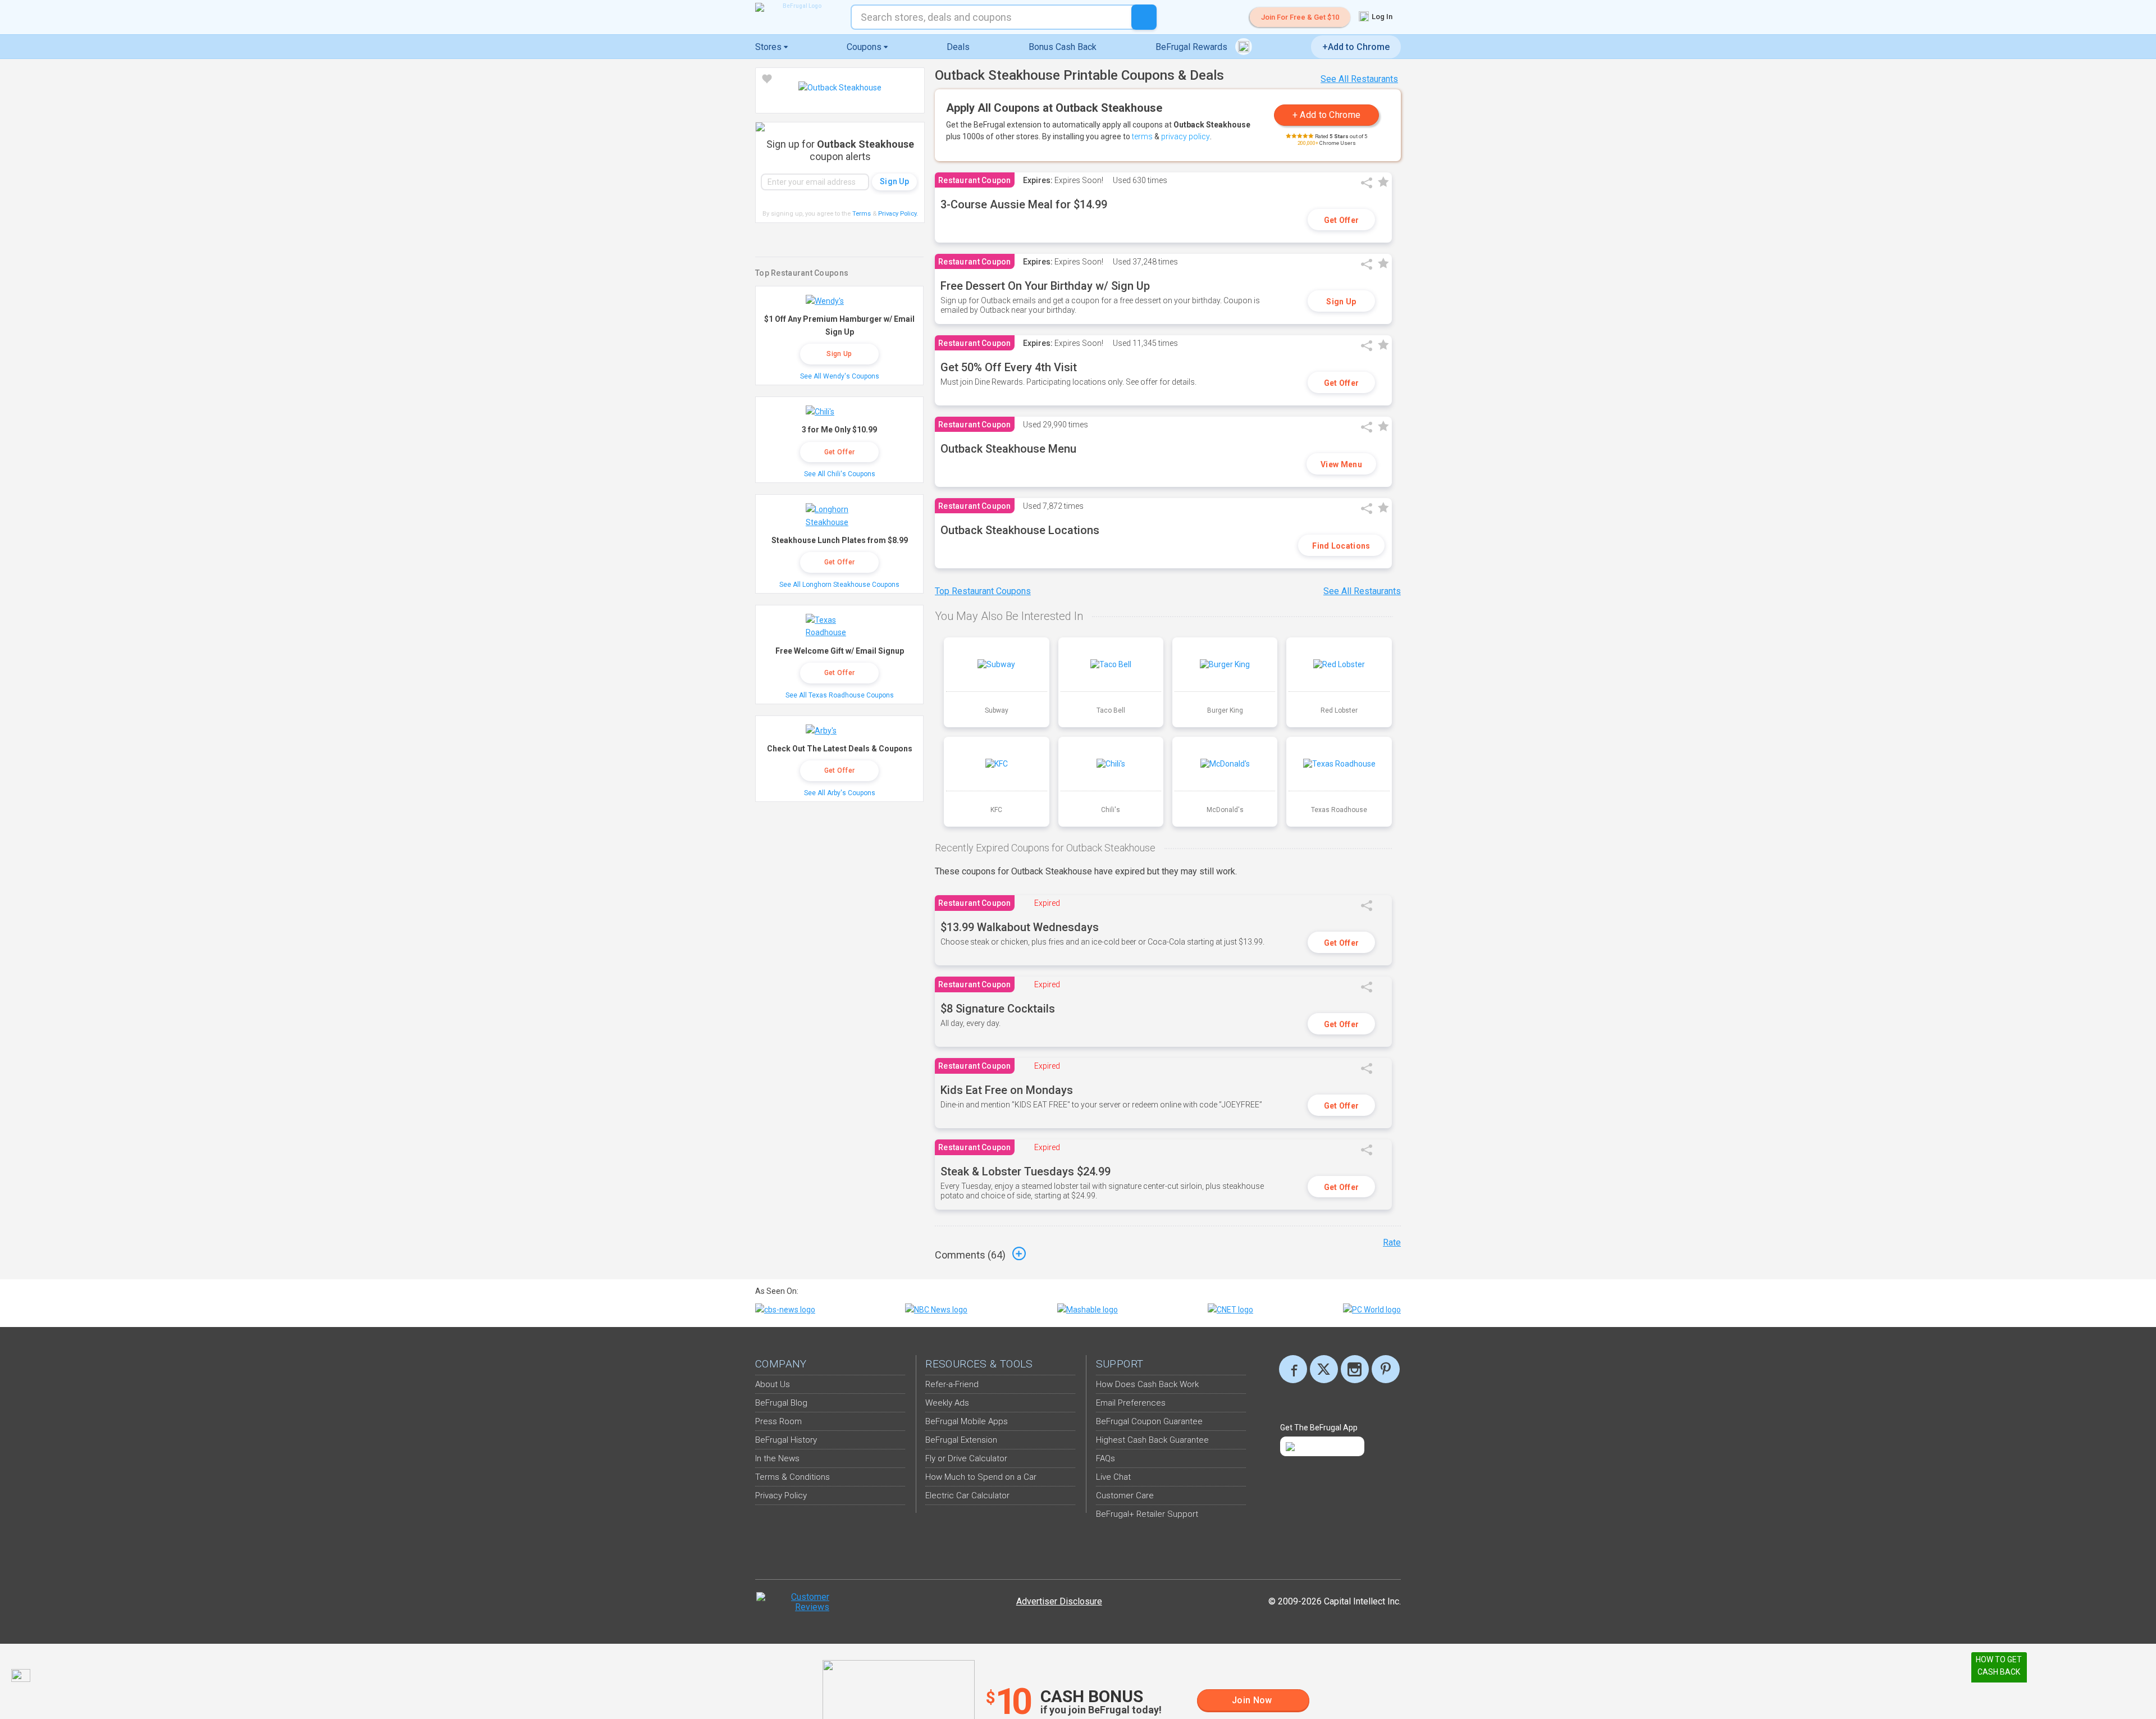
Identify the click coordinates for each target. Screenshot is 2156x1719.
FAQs (1106, 1458)
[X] (1324, 1369)
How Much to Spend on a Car (981, 1477)
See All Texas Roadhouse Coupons (840, 695)
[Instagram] (1355, 1369)
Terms (862, 214)
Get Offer (1342, 220)
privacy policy (1186, 136)
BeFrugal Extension (961, 1440)
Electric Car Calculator (967, 1495)
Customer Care (1125, 1495)
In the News (777, 1458)
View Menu (1341, 464)
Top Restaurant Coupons (983, 591)
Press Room (778, 1421)
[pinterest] (1386, 1369)
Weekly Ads (947, 1403)
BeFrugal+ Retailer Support (1147, 1514)
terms (1142, 136)
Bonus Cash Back (1063, 47)
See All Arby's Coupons (840, 793)
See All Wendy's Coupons (840, 376)
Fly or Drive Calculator (966, 1458)
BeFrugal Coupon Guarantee (1149, 1421)
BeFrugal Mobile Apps (967, 1421)
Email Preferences (1131, 1403)
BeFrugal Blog (781, 1403)
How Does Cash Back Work (1147, 1384)
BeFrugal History (786, 1440)
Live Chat (1113, 1477)
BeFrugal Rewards (1193, 47)
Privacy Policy (898, 214)
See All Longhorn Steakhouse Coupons (839, 585)
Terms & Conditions (792, 1477)
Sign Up (1341, 302)
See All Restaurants (1359, 79)
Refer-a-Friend (952, 1384)
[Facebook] (1293, 1369)
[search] (1144, 17)
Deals (958, 47)
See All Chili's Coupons (840, 474)
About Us (773, 1384)
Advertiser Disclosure (1059, 1601)
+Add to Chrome (1356, 47)
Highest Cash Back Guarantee (1152, 1440)
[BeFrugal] (797, 7)
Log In (1381, 17)
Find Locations (1341, 546)
